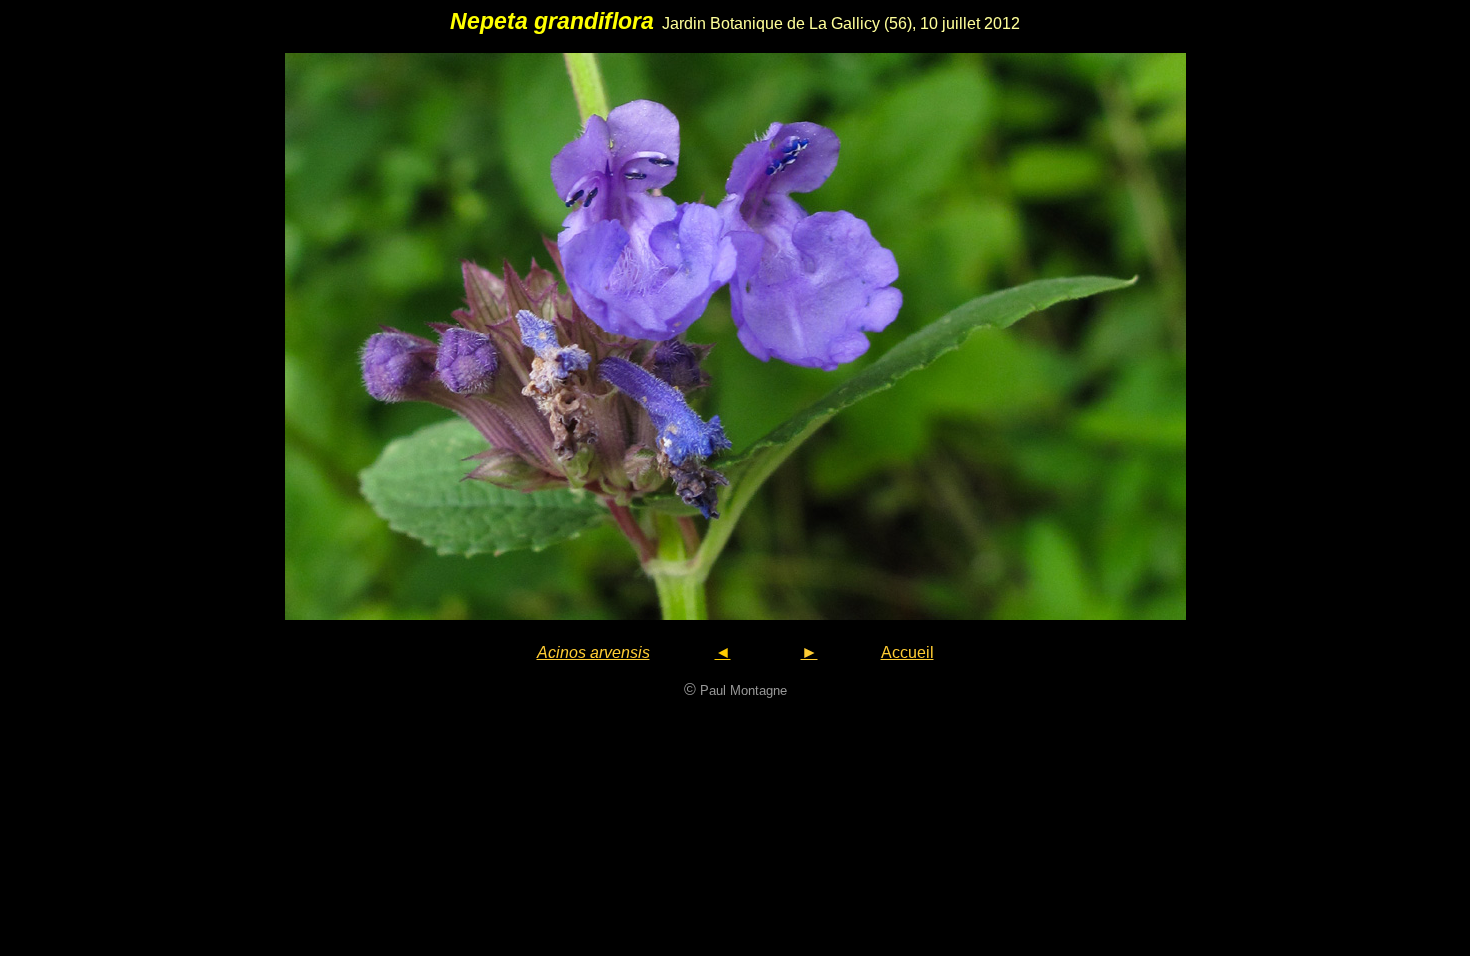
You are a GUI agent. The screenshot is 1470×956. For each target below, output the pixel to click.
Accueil (907, 652)
